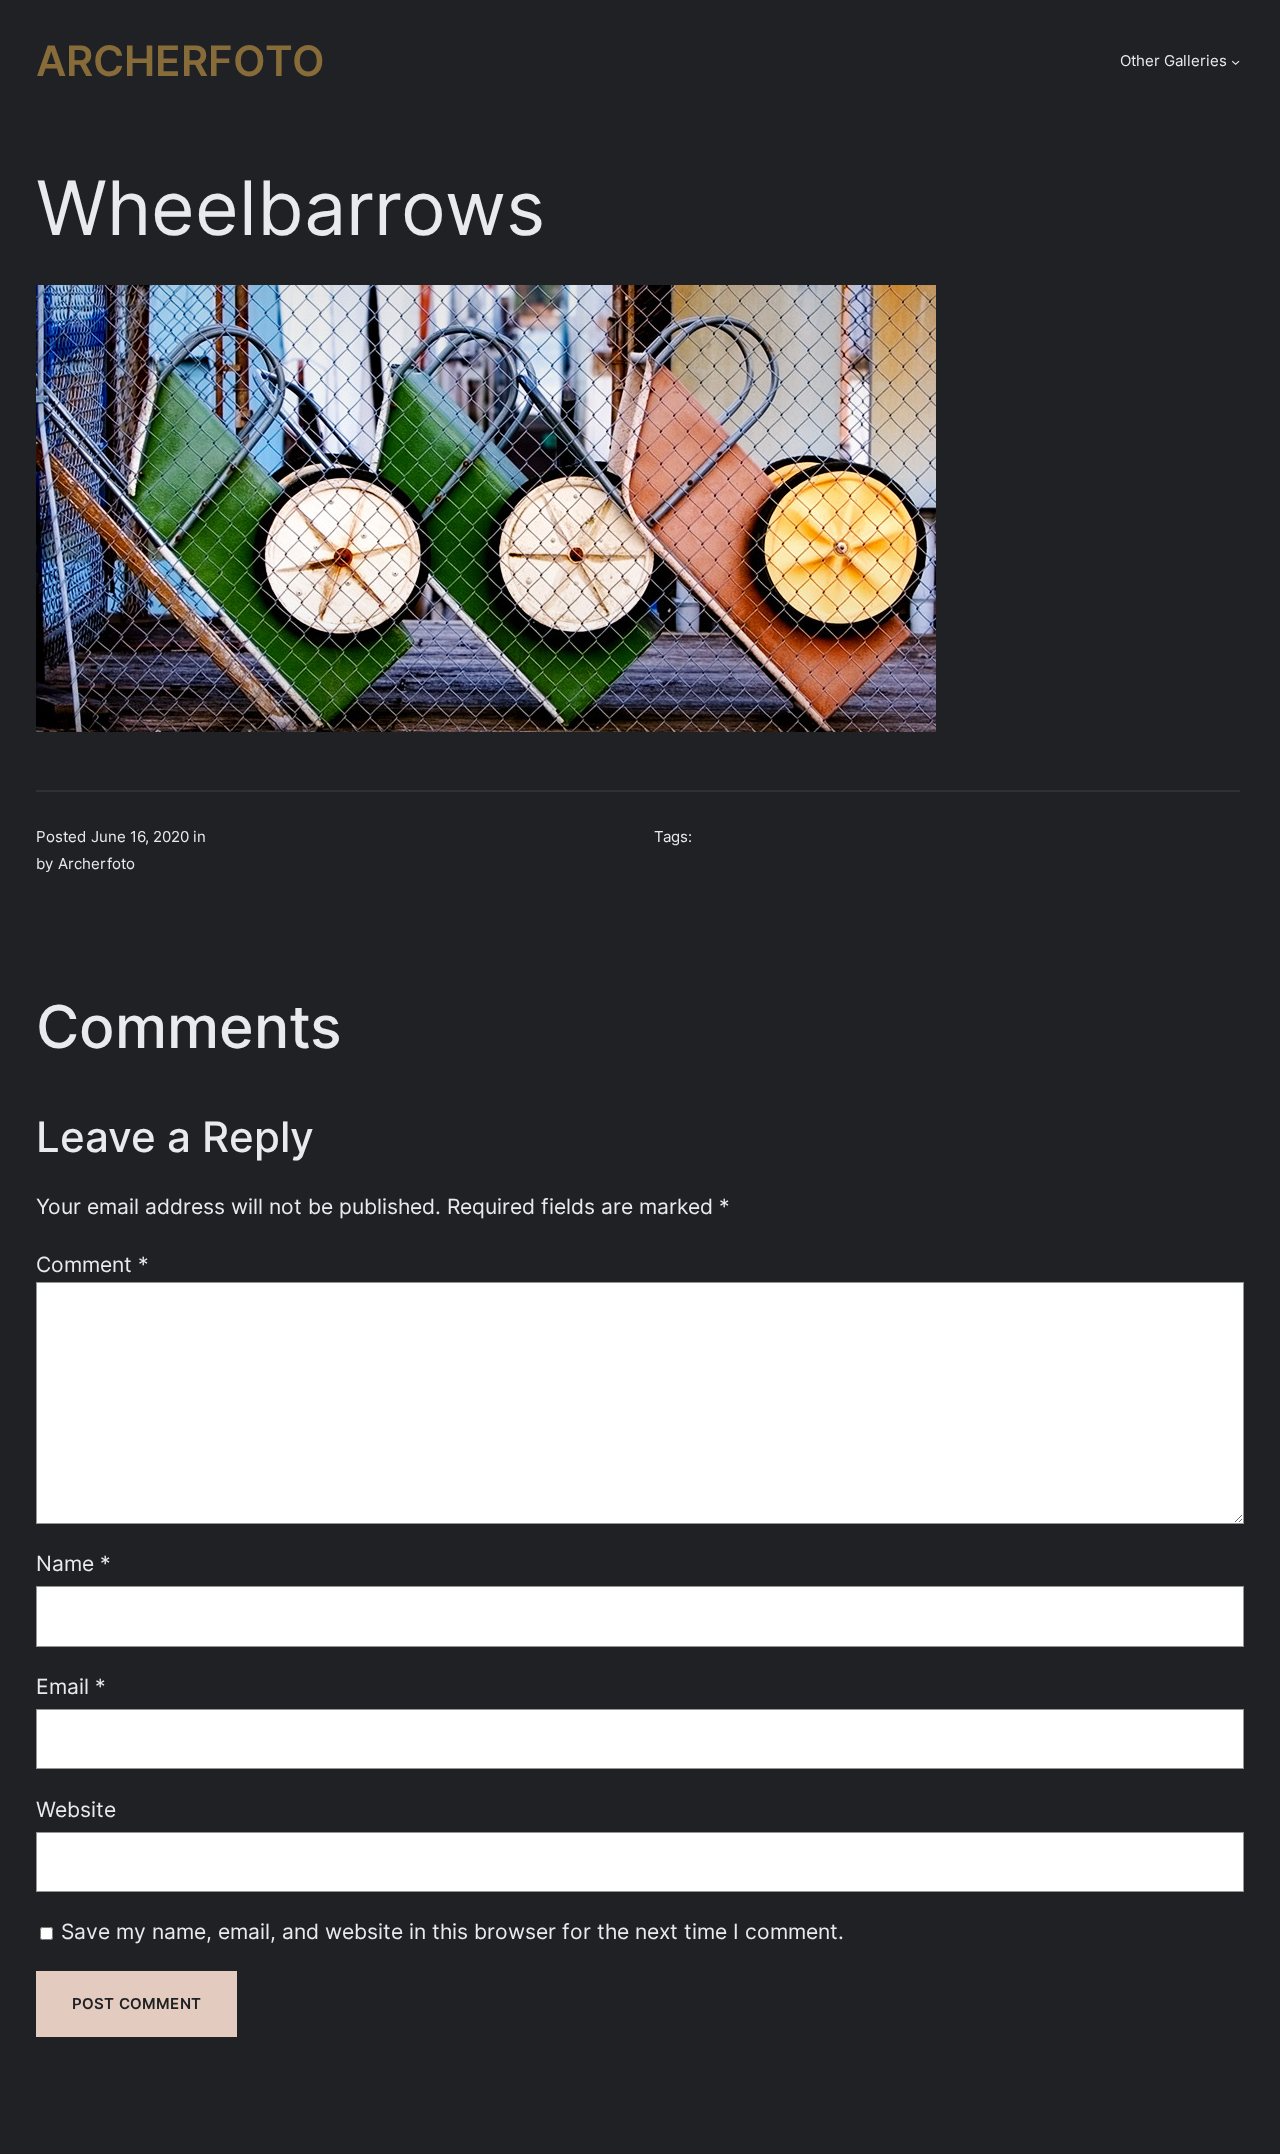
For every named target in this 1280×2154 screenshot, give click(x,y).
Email (71, 1686)
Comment (92, 1264)
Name (73, 1563)
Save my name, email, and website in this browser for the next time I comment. (452, 1931)
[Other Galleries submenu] (1235, 61)
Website (76, 1809)
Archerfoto (180, 60)
